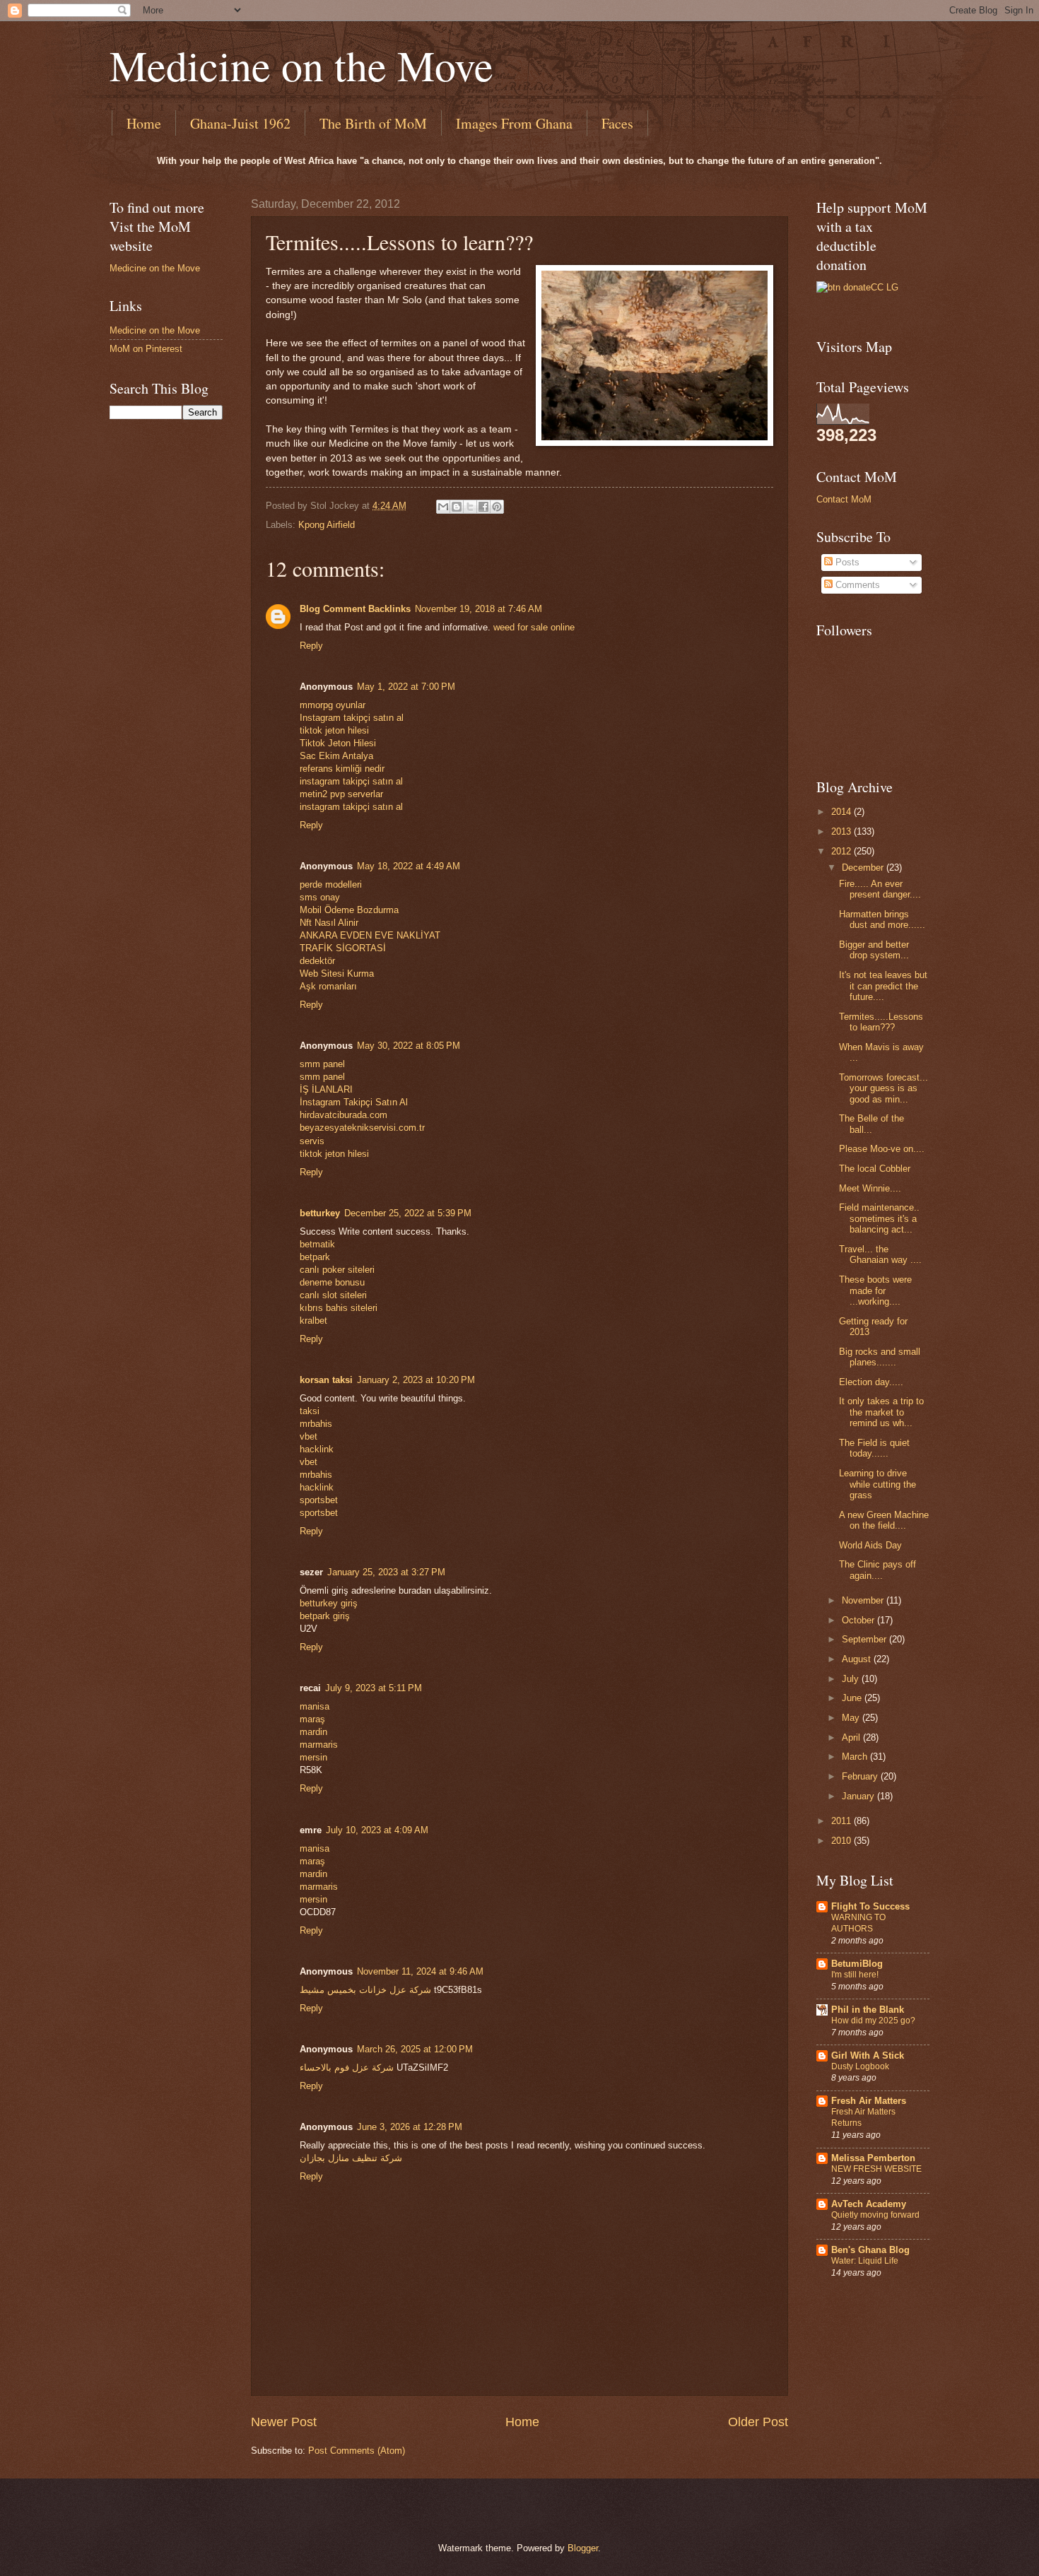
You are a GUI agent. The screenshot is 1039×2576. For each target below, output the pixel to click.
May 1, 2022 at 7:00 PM (406, 687)
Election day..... (871, 1382)
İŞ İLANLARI (326, 1089)
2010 (843, 1841)
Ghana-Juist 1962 (240, 123)
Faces (617, 123)
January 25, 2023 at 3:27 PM (386, 1572)
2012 (843, 851)
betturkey (320, 1213)
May (852, 1718)
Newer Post (284, 2422)
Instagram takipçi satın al (352, 718)
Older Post (758, 2422)
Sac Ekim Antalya (336, 756)
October (859, 1620)
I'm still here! (855, 1975)
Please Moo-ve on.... (882, 1149)
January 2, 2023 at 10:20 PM (416, 1380)
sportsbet (319, 1500)
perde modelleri (331, 884)
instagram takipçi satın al (351, 781)
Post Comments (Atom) (357, 2451)
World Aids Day (870, 1545)
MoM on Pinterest (146, 349)
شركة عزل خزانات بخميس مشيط (365, 1990)
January (859, 1796)
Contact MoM (844, 499)
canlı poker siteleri (337, 1270)
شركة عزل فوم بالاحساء (347, 2068)
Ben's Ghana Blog (870, 2250)
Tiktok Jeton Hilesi (338, 743)
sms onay (320, 897)
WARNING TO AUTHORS (858, 1923)
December (864, 868)
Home (144, 123)
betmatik (317, 1244)
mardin (313, 1732)
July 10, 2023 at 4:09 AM (377, 1830)
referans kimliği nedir (342, 769)
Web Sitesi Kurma (337, 974)
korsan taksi (326, 1380)
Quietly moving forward (875, 2215)
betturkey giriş (329, 1603)
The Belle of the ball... (871, 1124)
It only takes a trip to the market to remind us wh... (881, 1412)
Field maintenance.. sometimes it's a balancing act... (879, 1218)
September (865, 1639)
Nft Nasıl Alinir (329, 923)
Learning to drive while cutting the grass (877, 1484)
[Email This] (443, 507)
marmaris (319, 1745)
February (861, 1776)
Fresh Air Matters (869, 2101)
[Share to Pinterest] (497, 507)
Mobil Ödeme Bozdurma (349, 910)
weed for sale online (534, 627)
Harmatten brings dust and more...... (882, 919)
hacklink (317, 1449)
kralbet (313, 1321)
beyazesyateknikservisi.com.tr (362, 1128)
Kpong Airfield (327, 525)
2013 (843, 831)
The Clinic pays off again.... (877, 1570)
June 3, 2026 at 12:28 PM (410, 2127)
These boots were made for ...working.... (875, 1290)
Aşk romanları (328, 986)
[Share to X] (470, 507)
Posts (846, 562)
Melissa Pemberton (873, 2158)
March (856, 1757)
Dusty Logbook (860, 2066)
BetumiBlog (857, 1964)
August (858, 1659)
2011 (843, 1821)
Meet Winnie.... (870, 1188)
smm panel (322, 1064)
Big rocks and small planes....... (880, 1357)
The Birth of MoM (373, 123)
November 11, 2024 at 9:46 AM (420, 1971)
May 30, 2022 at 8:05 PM (409, 1046)
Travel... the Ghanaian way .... (880, 1254)
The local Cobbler (875, 1169)
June (853, 1698)
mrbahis (316, 1424)
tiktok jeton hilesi (334, 730)
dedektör (317, 961)
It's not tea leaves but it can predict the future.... (883, 986)
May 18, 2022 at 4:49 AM (409, 866)
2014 (843, 812)
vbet (309, 1436)
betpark (315, 1257)
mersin (313, 1757)
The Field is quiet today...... (874, 1448)
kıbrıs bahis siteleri (339, 1308)
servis (312, 1141)
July (852, 1679)
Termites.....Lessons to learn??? (881, 1022)
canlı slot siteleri (333, 1295)
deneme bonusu (332, 1282)
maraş (312, 1719)
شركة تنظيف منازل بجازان (351, 2158)
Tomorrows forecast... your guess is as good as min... (884, 1088)
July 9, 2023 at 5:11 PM (374, 1688)
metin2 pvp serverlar (341, 794)
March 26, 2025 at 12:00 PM (415, 2049)
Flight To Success (870, 1906)
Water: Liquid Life (865, 2261)
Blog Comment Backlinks (355, 609)
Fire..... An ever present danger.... (880, 889)
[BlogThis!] (457, 507)
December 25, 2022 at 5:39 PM (408, 1213)
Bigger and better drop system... (874, 950)
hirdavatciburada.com (344, 1115)
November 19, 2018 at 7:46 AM (479, 609)
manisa (315, 1706)
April (852, 1737)
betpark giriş (325, 1616)
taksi (310, 1411)
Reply (311, 646)
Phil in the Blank (868, 2010)
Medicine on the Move (301, 65)
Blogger (583, 2548)
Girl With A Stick (868, 2055)
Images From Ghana (514, 123)
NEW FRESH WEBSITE (876, 2169)
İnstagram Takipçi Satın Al (354, 1102)
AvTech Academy (869, 2204)
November (864, 1600)
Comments (856, 585)
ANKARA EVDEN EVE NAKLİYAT (370, 935)
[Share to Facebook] (483, 507)
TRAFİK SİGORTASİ (343, 948)
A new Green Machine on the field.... (884, 1520)
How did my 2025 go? (873, 2021)
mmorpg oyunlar (333, 705)
